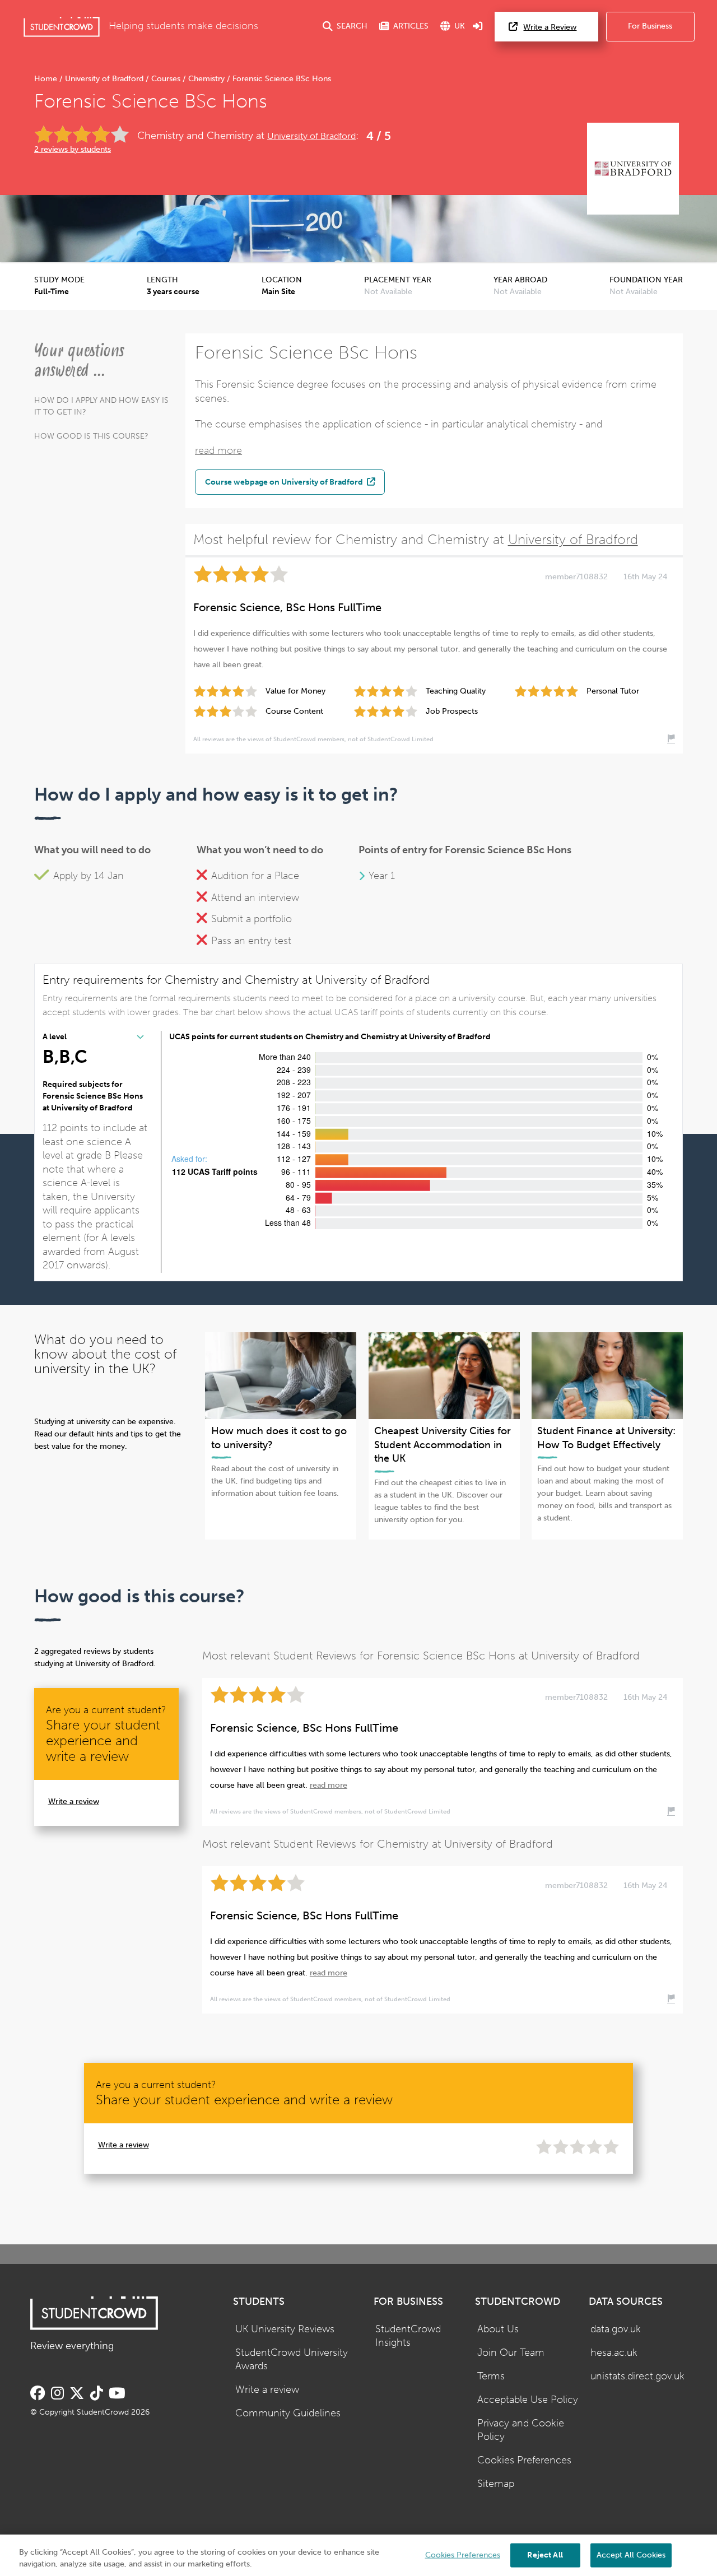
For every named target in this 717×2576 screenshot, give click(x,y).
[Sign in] (478, 27)
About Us (498, 2329)
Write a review (74, 1801)
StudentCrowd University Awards (292, 2360)
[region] (358, 2555)
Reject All (545, 2554)
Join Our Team (511, 2353)
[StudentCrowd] (62, 27)
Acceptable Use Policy (528, 2400)
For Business (650, 26)
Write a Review (550, 27)
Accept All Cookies (631, 2554)
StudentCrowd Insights (408, 2336)
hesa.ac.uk (614, 2353)
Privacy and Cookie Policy (521, 2430)
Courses (166, 79)
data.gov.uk (616, 2329)
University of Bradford (104, 79)
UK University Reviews (285, 2329)
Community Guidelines (288, 2413)
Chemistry (206, 79)
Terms (491, 2376)
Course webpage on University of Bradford (285, 482)
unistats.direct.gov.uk (637, 2376)
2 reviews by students (73, 149)
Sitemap (496, 2484)
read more (218, 451)
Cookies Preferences (524, 2460)
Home (47, 79)
